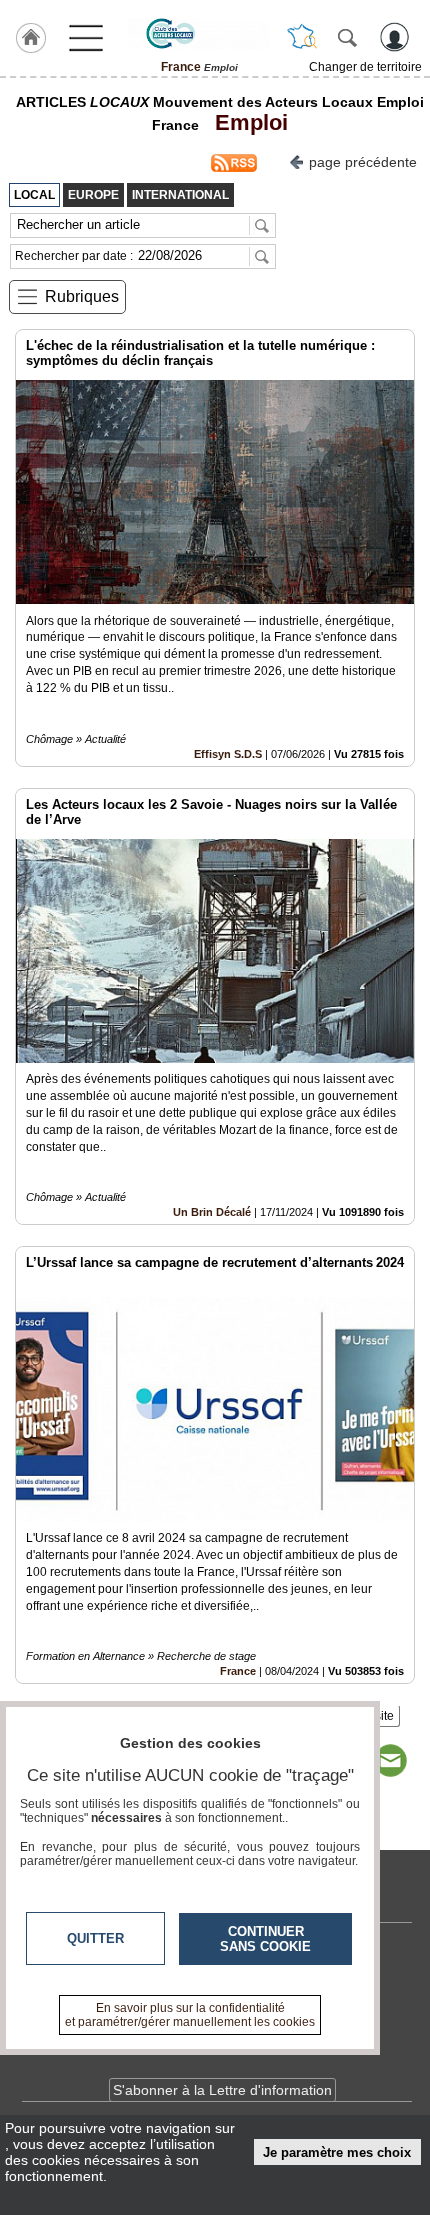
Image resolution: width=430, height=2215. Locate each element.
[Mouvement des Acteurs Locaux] (199, 33)
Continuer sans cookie (265, 1939)
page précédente (363, 162)
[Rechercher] (347, 37)
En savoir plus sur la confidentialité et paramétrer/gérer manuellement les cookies (190, 2015)
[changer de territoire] (302, 37)
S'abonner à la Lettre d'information (222, 2090)
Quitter (95, 1938)
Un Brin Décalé (212, 1212)
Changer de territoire (365, 67)
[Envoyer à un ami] (390, 1761)
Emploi (245, 122)
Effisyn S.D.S (228, 754)
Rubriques (82, 296)
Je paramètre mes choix (337, 2152)
